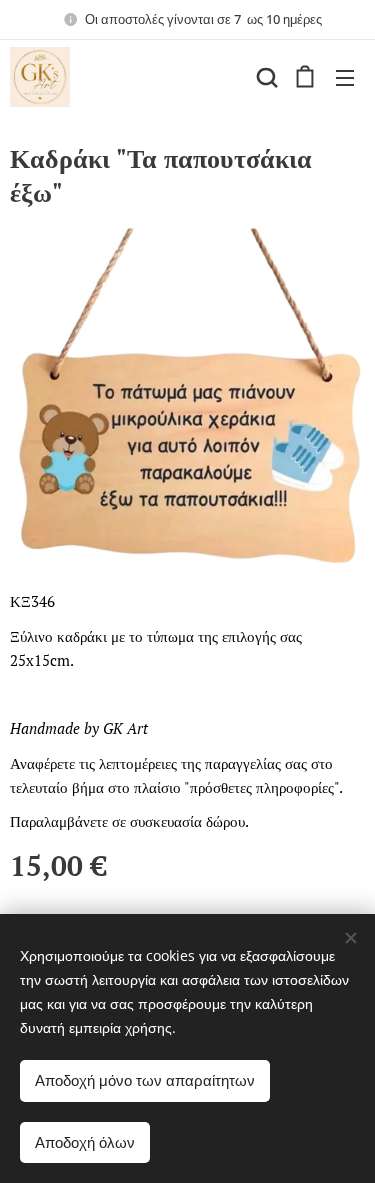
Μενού (345, 77)
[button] (265, 77)
